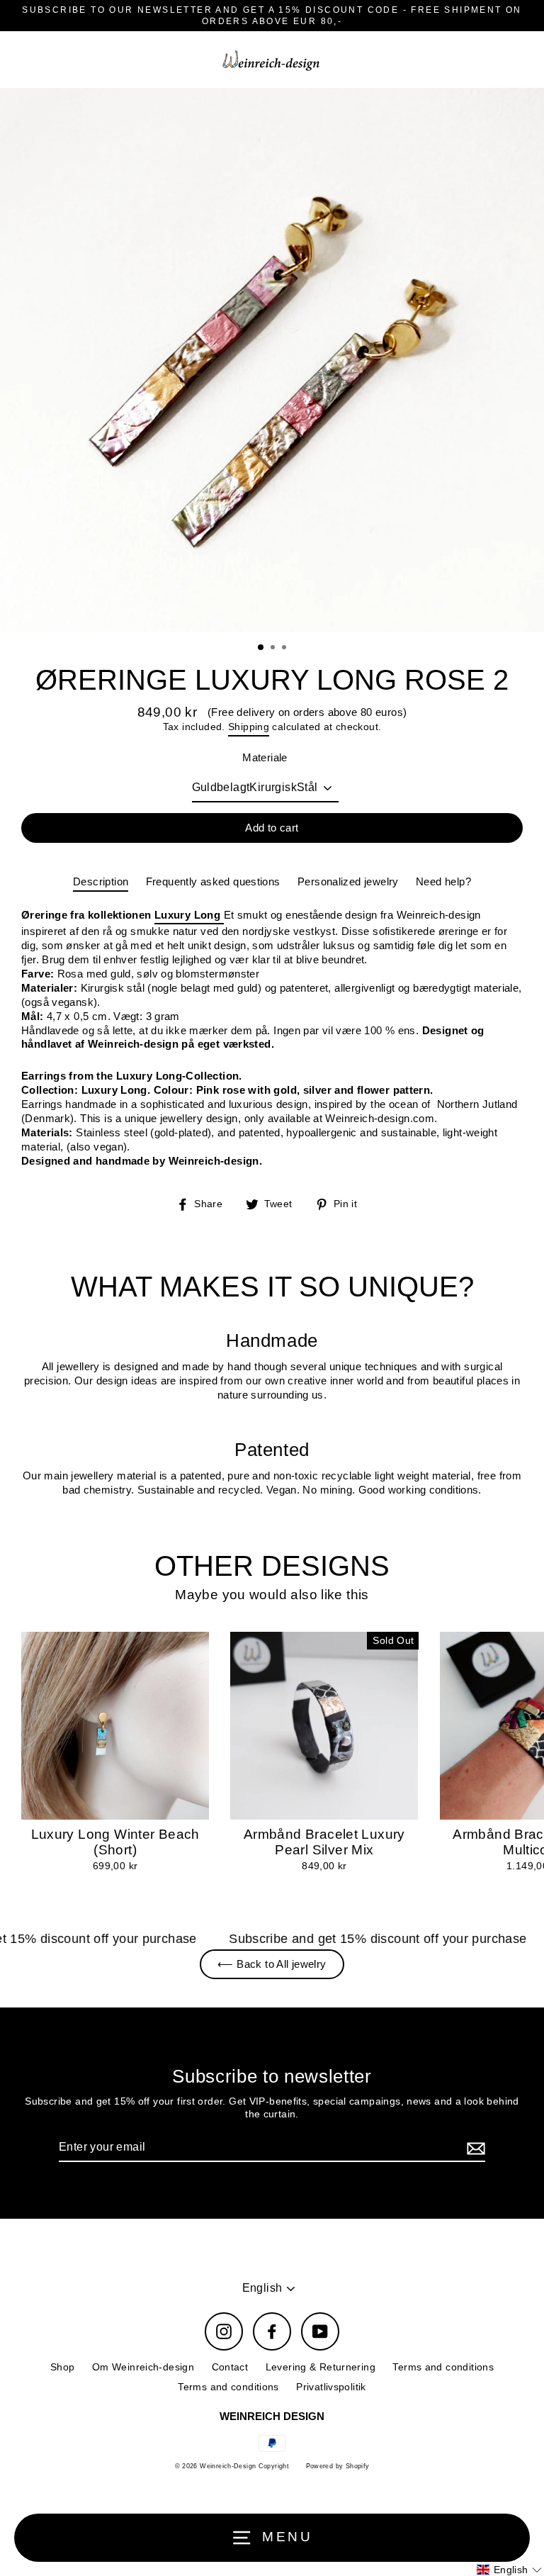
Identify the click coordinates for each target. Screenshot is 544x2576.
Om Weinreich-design (143, 2367)
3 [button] (285, 649)
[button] (509, 2570)
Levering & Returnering (321, 2367)
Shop (63, 2367)
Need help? (443, 881)
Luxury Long (189, 915)
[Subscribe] (474, 2148)
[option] (272, 360)
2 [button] (274, 649)
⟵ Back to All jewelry (272, 1964)
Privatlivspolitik (331, 2387)
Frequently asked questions (213, 881)
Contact (230, 2367)
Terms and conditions (443, 2367)
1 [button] (261, 648)
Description (101, 881)
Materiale (265, 757)
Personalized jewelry (348, 881)
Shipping (249, 727)
